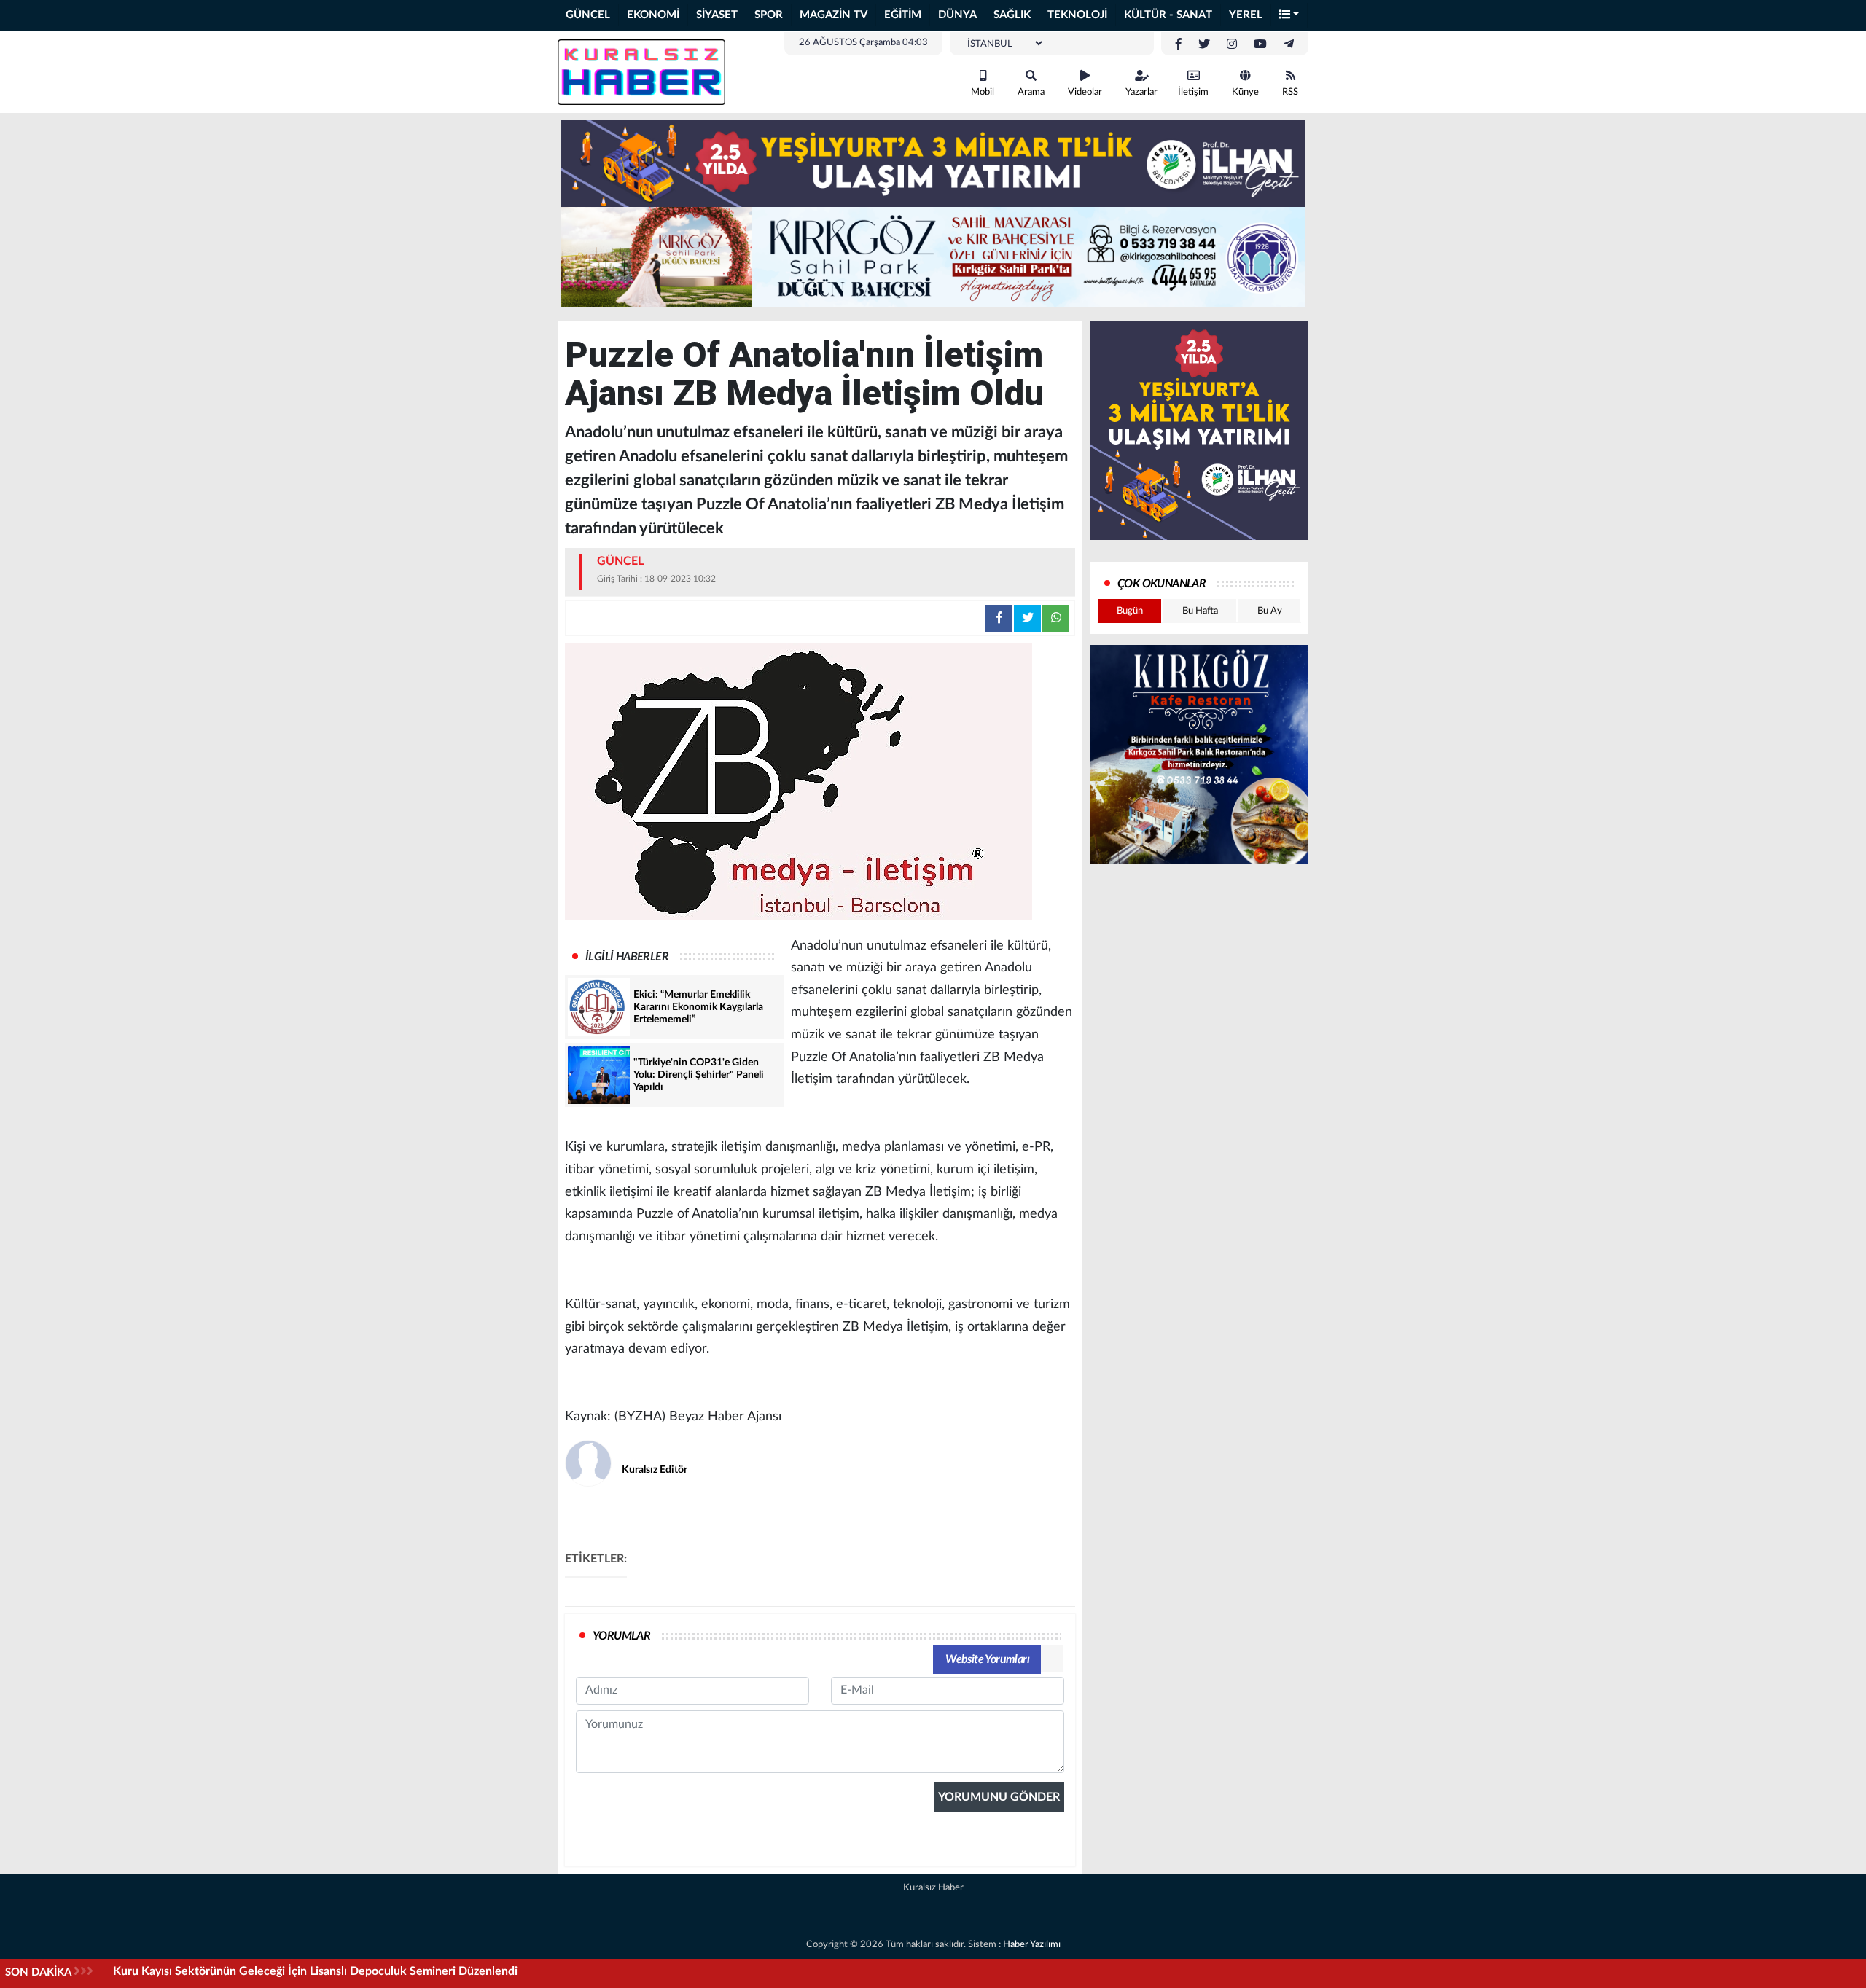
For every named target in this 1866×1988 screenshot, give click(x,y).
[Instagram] (1232, 44)
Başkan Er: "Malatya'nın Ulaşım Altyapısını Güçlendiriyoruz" (266, 1971)
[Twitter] (1204, 44)
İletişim (1193, 92)
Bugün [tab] (1130, 611)
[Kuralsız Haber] (641, 71)
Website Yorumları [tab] (987, 1659)
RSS (1290, 92)
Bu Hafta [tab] (1200, 611)
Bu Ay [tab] (1270, 611)
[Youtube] (1260, 44)
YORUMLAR (621, 1636)
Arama (1031, 92)
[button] (1289, 16)
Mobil (983, 92)
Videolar (1085, 92)
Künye (1245, 92)
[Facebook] (1179, 44)
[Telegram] (1289, 44)
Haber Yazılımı (1032, 1945)
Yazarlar (1141, 92)
